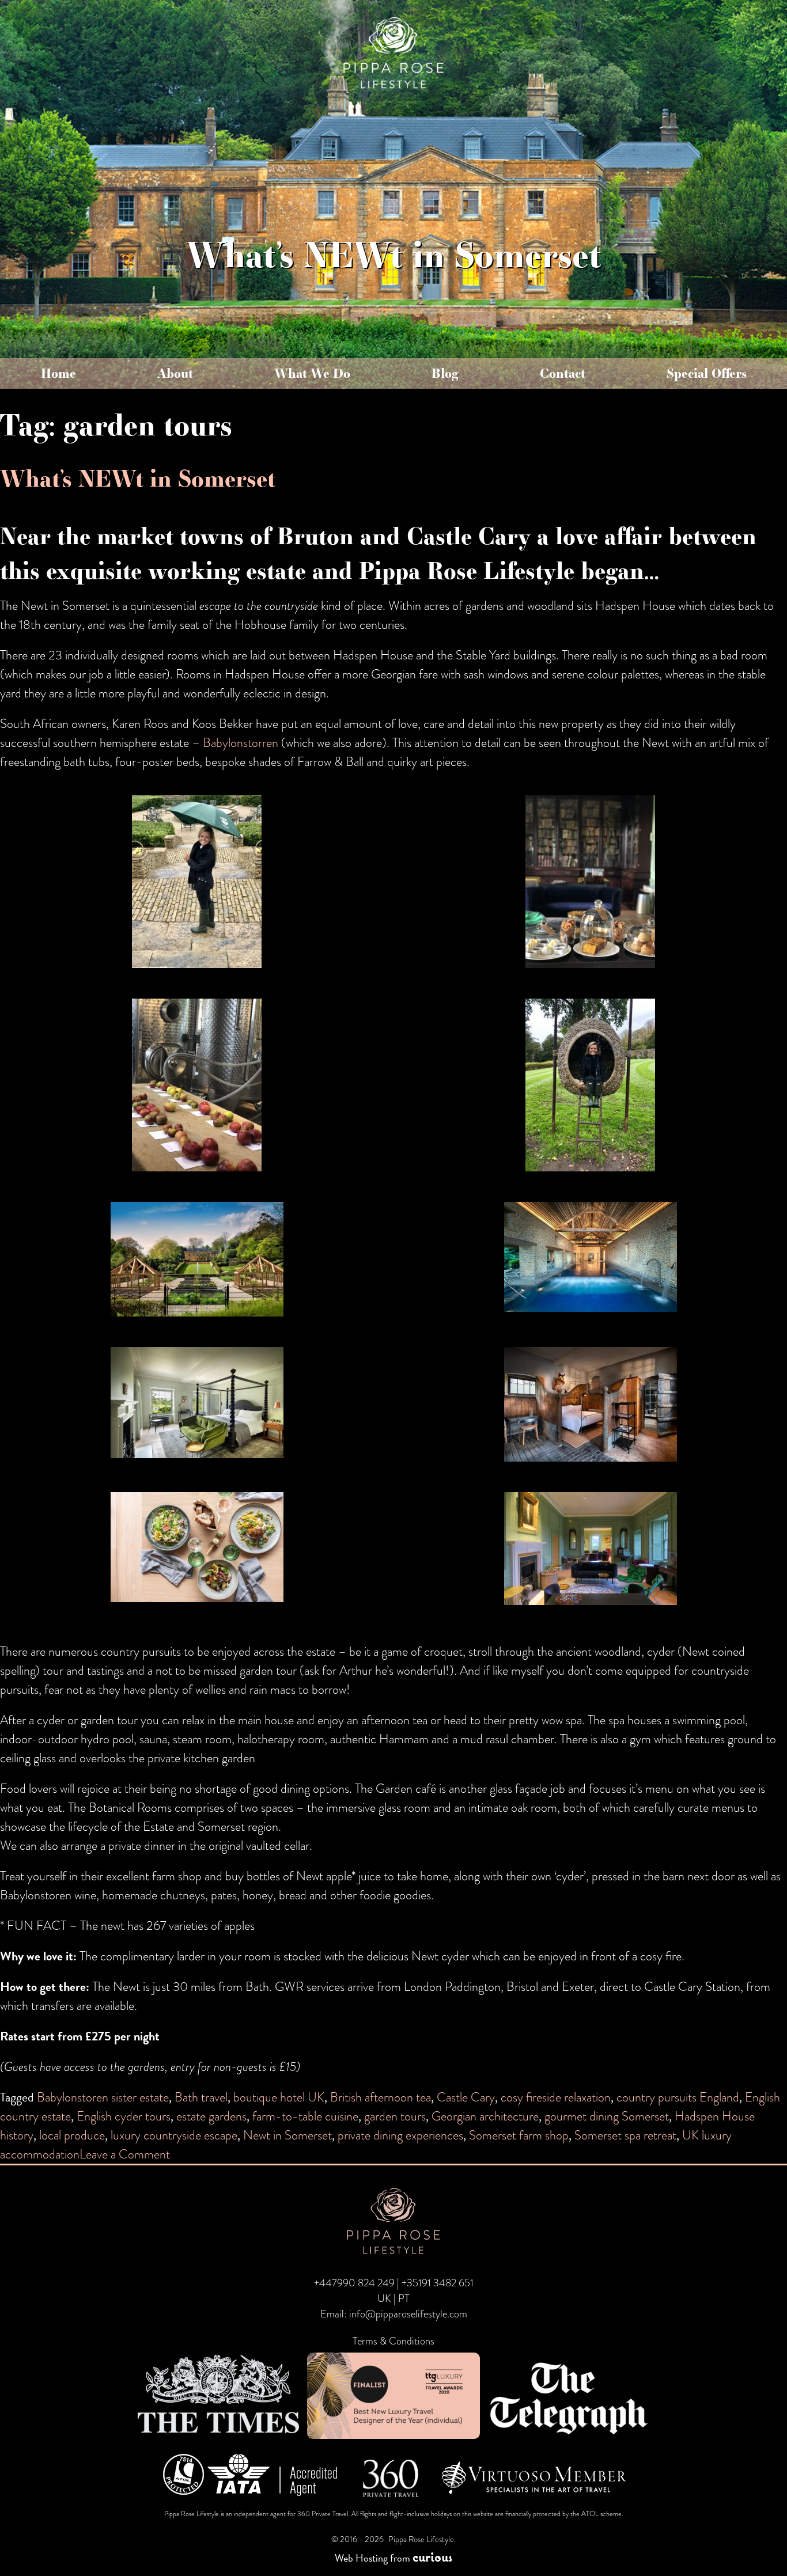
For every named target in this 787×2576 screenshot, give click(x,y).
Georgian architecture (485, 2116)
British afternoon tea (381, 2097)
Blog (445, 373)
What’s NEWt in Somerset (138, 478)
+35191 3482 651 (438, 2283)
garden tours (395, 2116)
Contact (563, 373)
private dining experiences (400, 2135)
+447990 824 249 (354, 2283)
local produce (72, 2135)
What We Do (312, 373)
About (175, 373)
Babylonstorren (241, 743)
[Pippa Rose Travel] (393, 90)
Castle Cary (466, 2097)
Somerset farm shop (519, 2135)
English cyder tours (124, 2116)
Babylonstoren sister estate (103, 2097)
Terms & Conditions (393, 2341)
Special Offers (707, 373)
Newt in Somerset (287, 2135)
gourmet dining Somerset (607, 2116)
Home (58, 373)
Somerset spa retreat (625, 2135)
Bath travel (201, 2097)
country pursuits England (678, 2097)
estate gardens (211, 2116)
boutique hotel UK (279, 2097)
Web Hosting (361, 2558)
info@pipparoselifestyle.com (408, 2314)
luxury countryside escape (174, 2135)
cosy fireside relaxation (556, 2097)
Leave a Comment (125, 2154)
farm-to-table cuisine (305, 2116)
